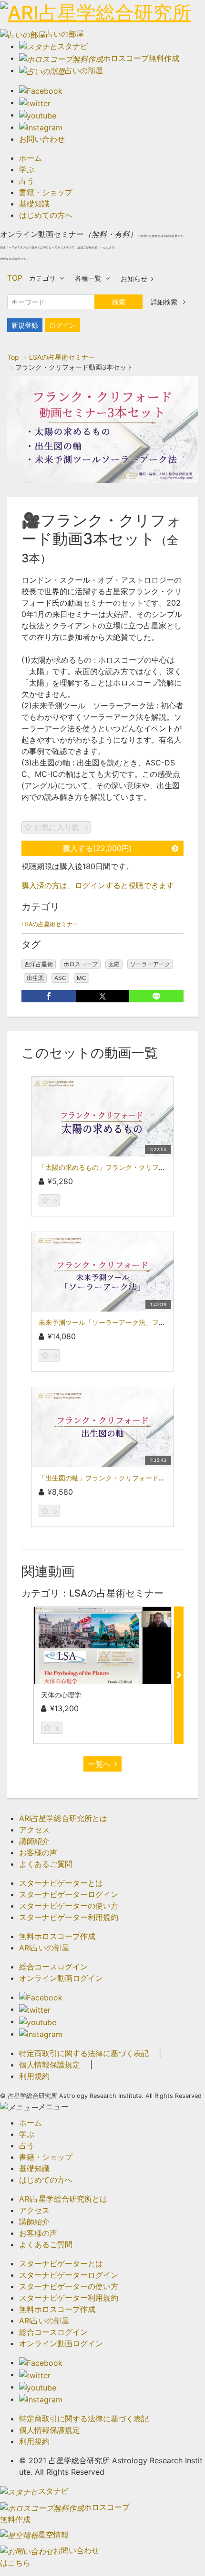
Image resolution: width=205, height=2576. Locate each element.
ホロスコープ (81, 964)
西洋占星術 (39, 964)
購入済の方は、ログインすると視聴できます (98, 885)
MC (82, 978)
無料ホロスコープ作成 (57, 1936)
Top (13, 357)
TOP (15, 278)
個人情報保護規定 (50, 2065)
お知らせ (134, 279)
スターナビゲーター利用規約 (69, 1917)
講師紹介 (34, 1841)
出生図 (35, 978)
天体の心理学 (61, 1695)
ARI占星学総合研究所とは (63, 1818)
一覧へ (99, 1764)
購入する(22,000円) (97, 848)
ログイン (62, 325)
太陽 (114, 964)
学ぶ (27, 169)
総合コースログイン (53, 1967)
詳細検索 (165, 302)
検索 (119, 302)
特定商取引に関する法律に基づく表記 (84, 2053)
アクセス (34, 1830)
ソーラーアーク (150, 964)
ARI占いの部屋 (44, 1948)
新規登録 (25, 325)
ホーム (31, 158)
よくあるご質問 (46, 1864)
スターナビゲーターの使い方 (69, 1906)
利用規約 (34, 2076)
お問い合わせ (42, 139)
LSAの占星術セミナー (62, 357)
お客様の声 (38, 1852)
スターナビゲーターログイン (69, 1894)
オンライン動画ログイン (61, 1978)
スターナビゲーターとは (61, 1883)
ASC (60, 978)
